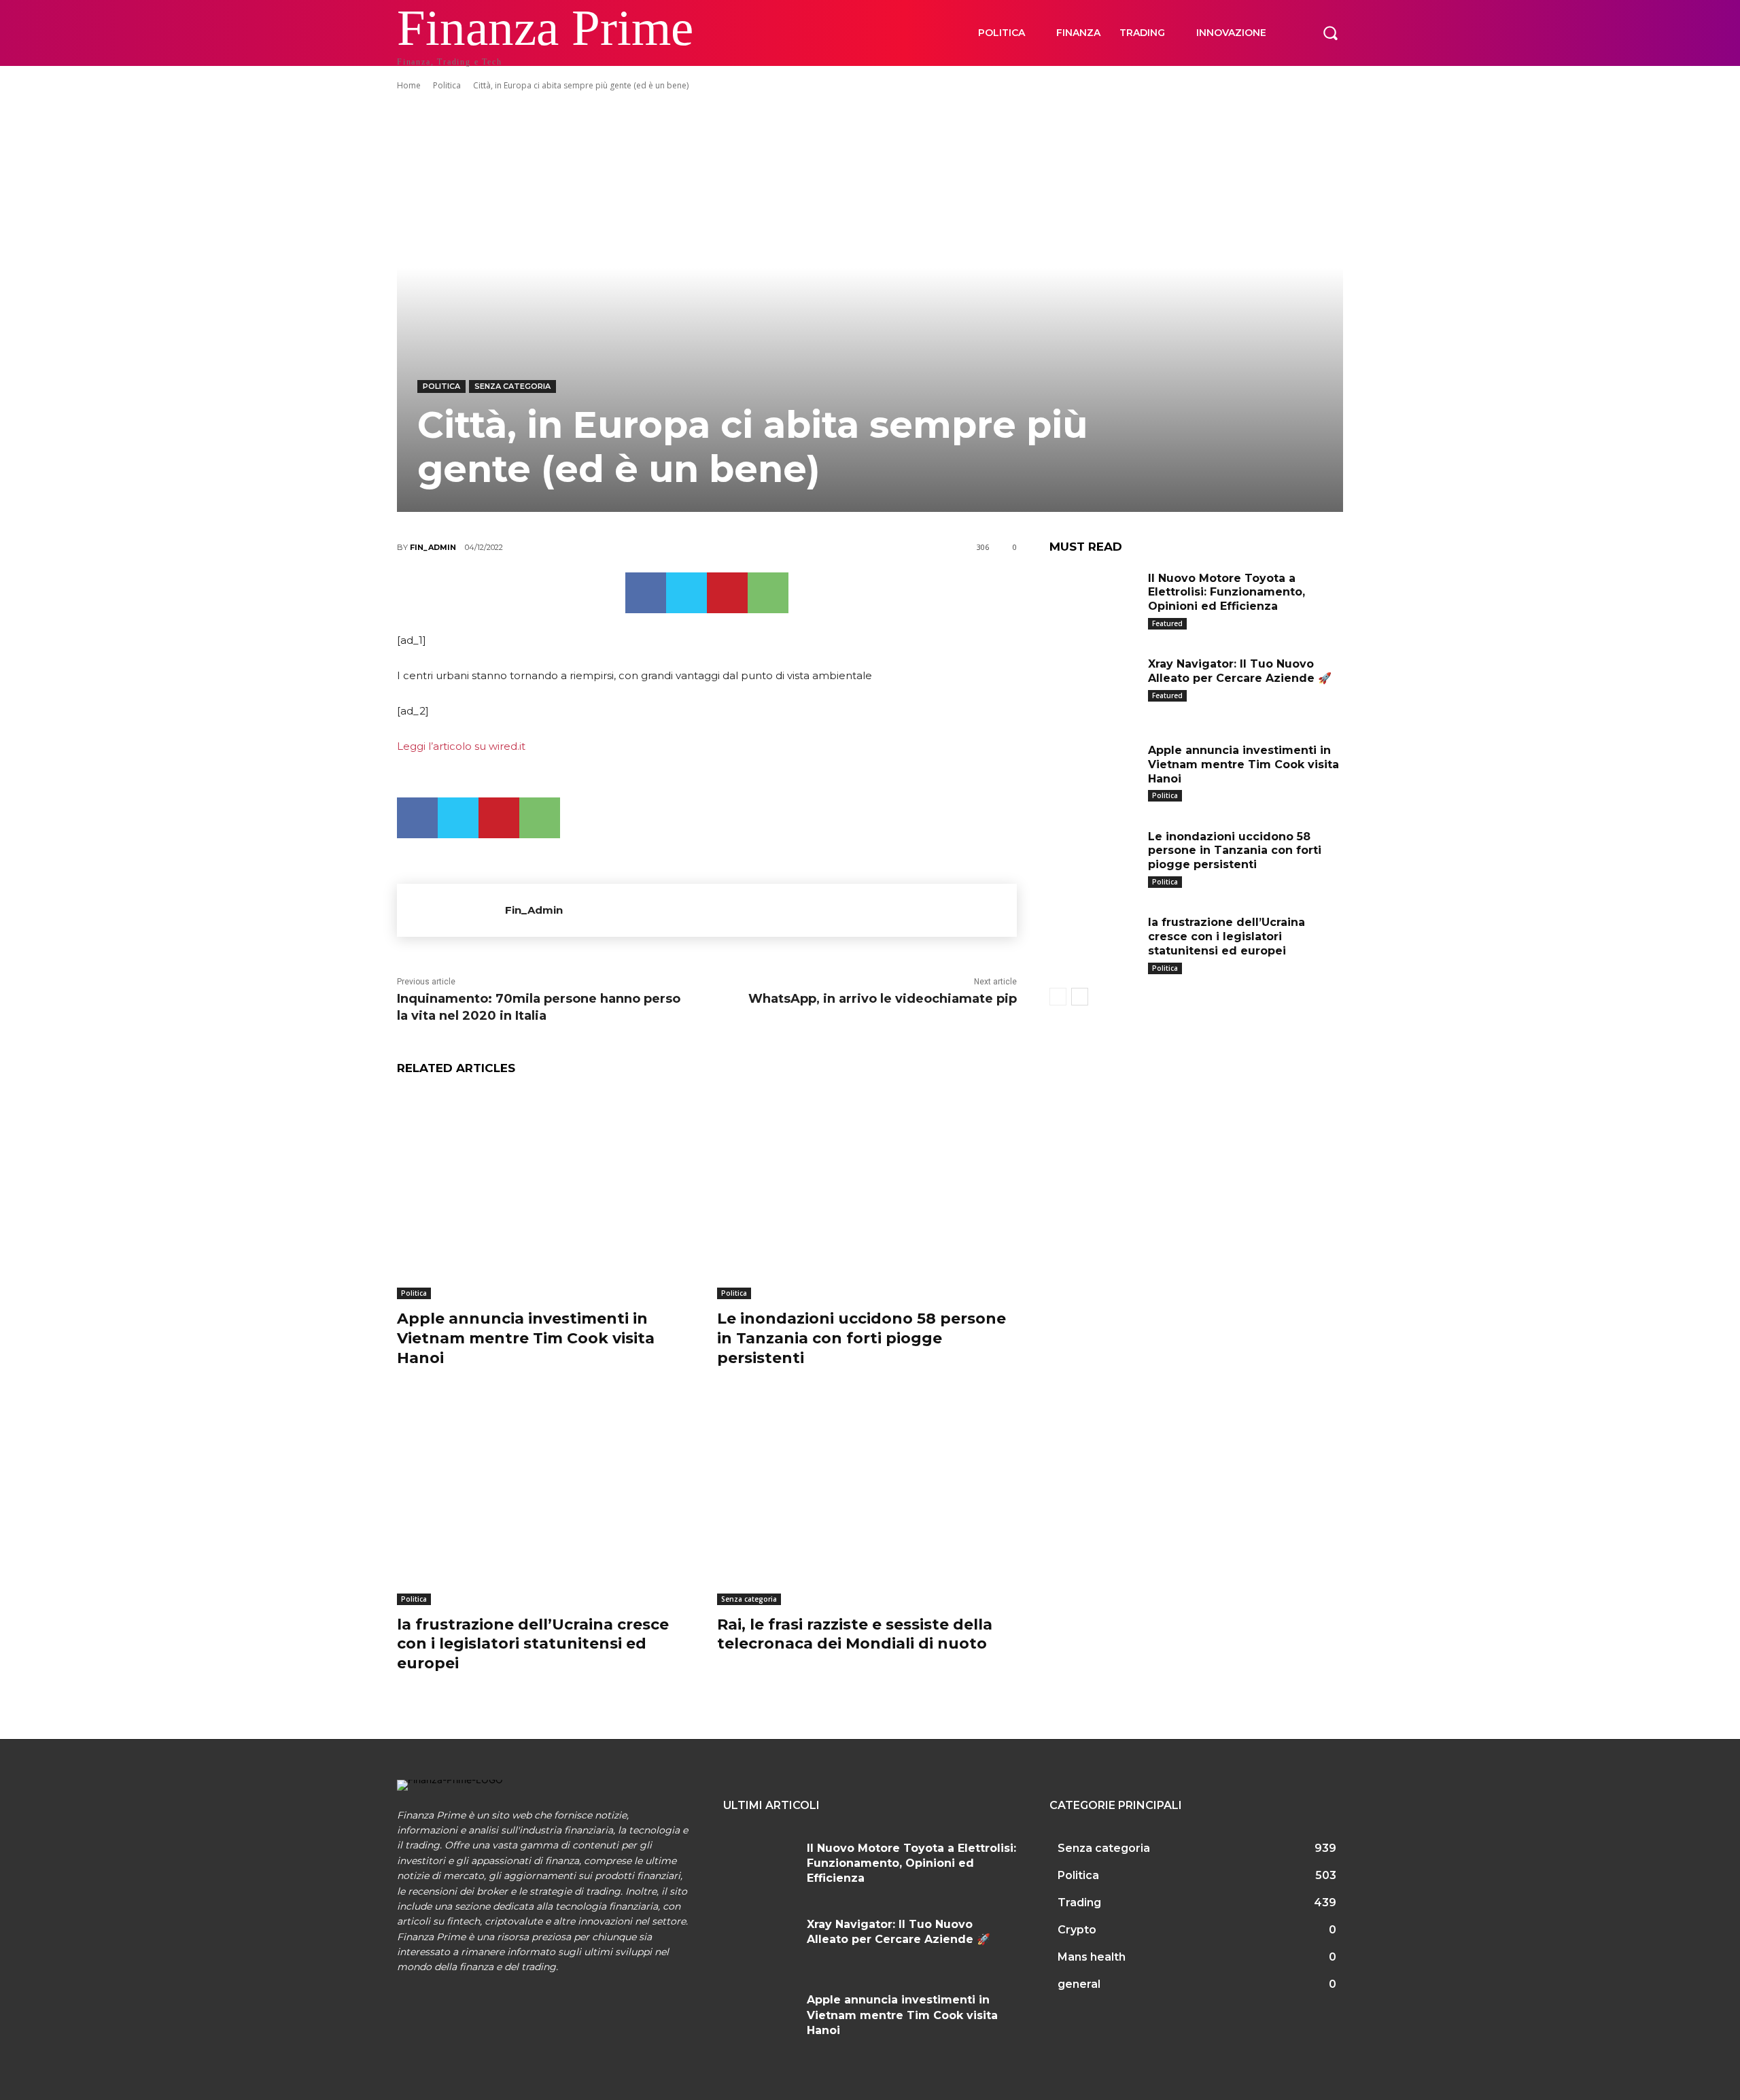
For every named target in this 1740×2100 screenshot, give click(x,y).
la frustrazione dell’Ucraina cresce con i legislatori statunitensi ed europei (533, 1644)
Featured (1167, 623)
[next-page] (1080, 997)
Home (409, 85)
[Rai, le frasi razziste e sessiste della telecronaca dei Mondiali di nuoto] (867, 1500)
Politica (447, 85)
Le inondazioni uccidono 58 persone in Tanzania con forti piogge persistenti (862, 1338)
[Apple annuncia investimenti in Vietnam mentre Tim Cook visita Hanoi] (547, 1195)
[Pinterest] (727, 593)
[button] (1330, 33)
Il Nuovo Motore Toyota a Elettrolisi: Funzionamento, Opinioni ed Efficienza (1226, 592)
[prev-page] (1058, 997)
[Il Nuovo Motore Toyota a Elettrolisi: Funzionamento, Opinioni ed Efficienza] (1094, 599)
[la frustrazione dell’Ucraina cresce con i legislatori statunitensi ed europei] (547, 1500)
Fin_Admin (433, 547)
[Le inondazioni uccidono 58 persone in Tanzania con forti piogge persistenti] (867, 1195)
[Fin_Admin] (451, 910)
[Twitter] (686, 593)
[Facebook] (646, 593)
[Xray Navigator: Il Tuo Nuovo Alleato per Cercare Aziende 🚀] (1094, 685)
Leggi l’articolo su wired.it (461, 746)
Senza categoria (512, 386)
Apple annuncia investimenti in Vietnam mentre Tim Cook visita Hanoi (526, 1338)
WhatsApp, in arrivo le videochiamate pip (883, 999)
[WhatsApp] (768, 593)
